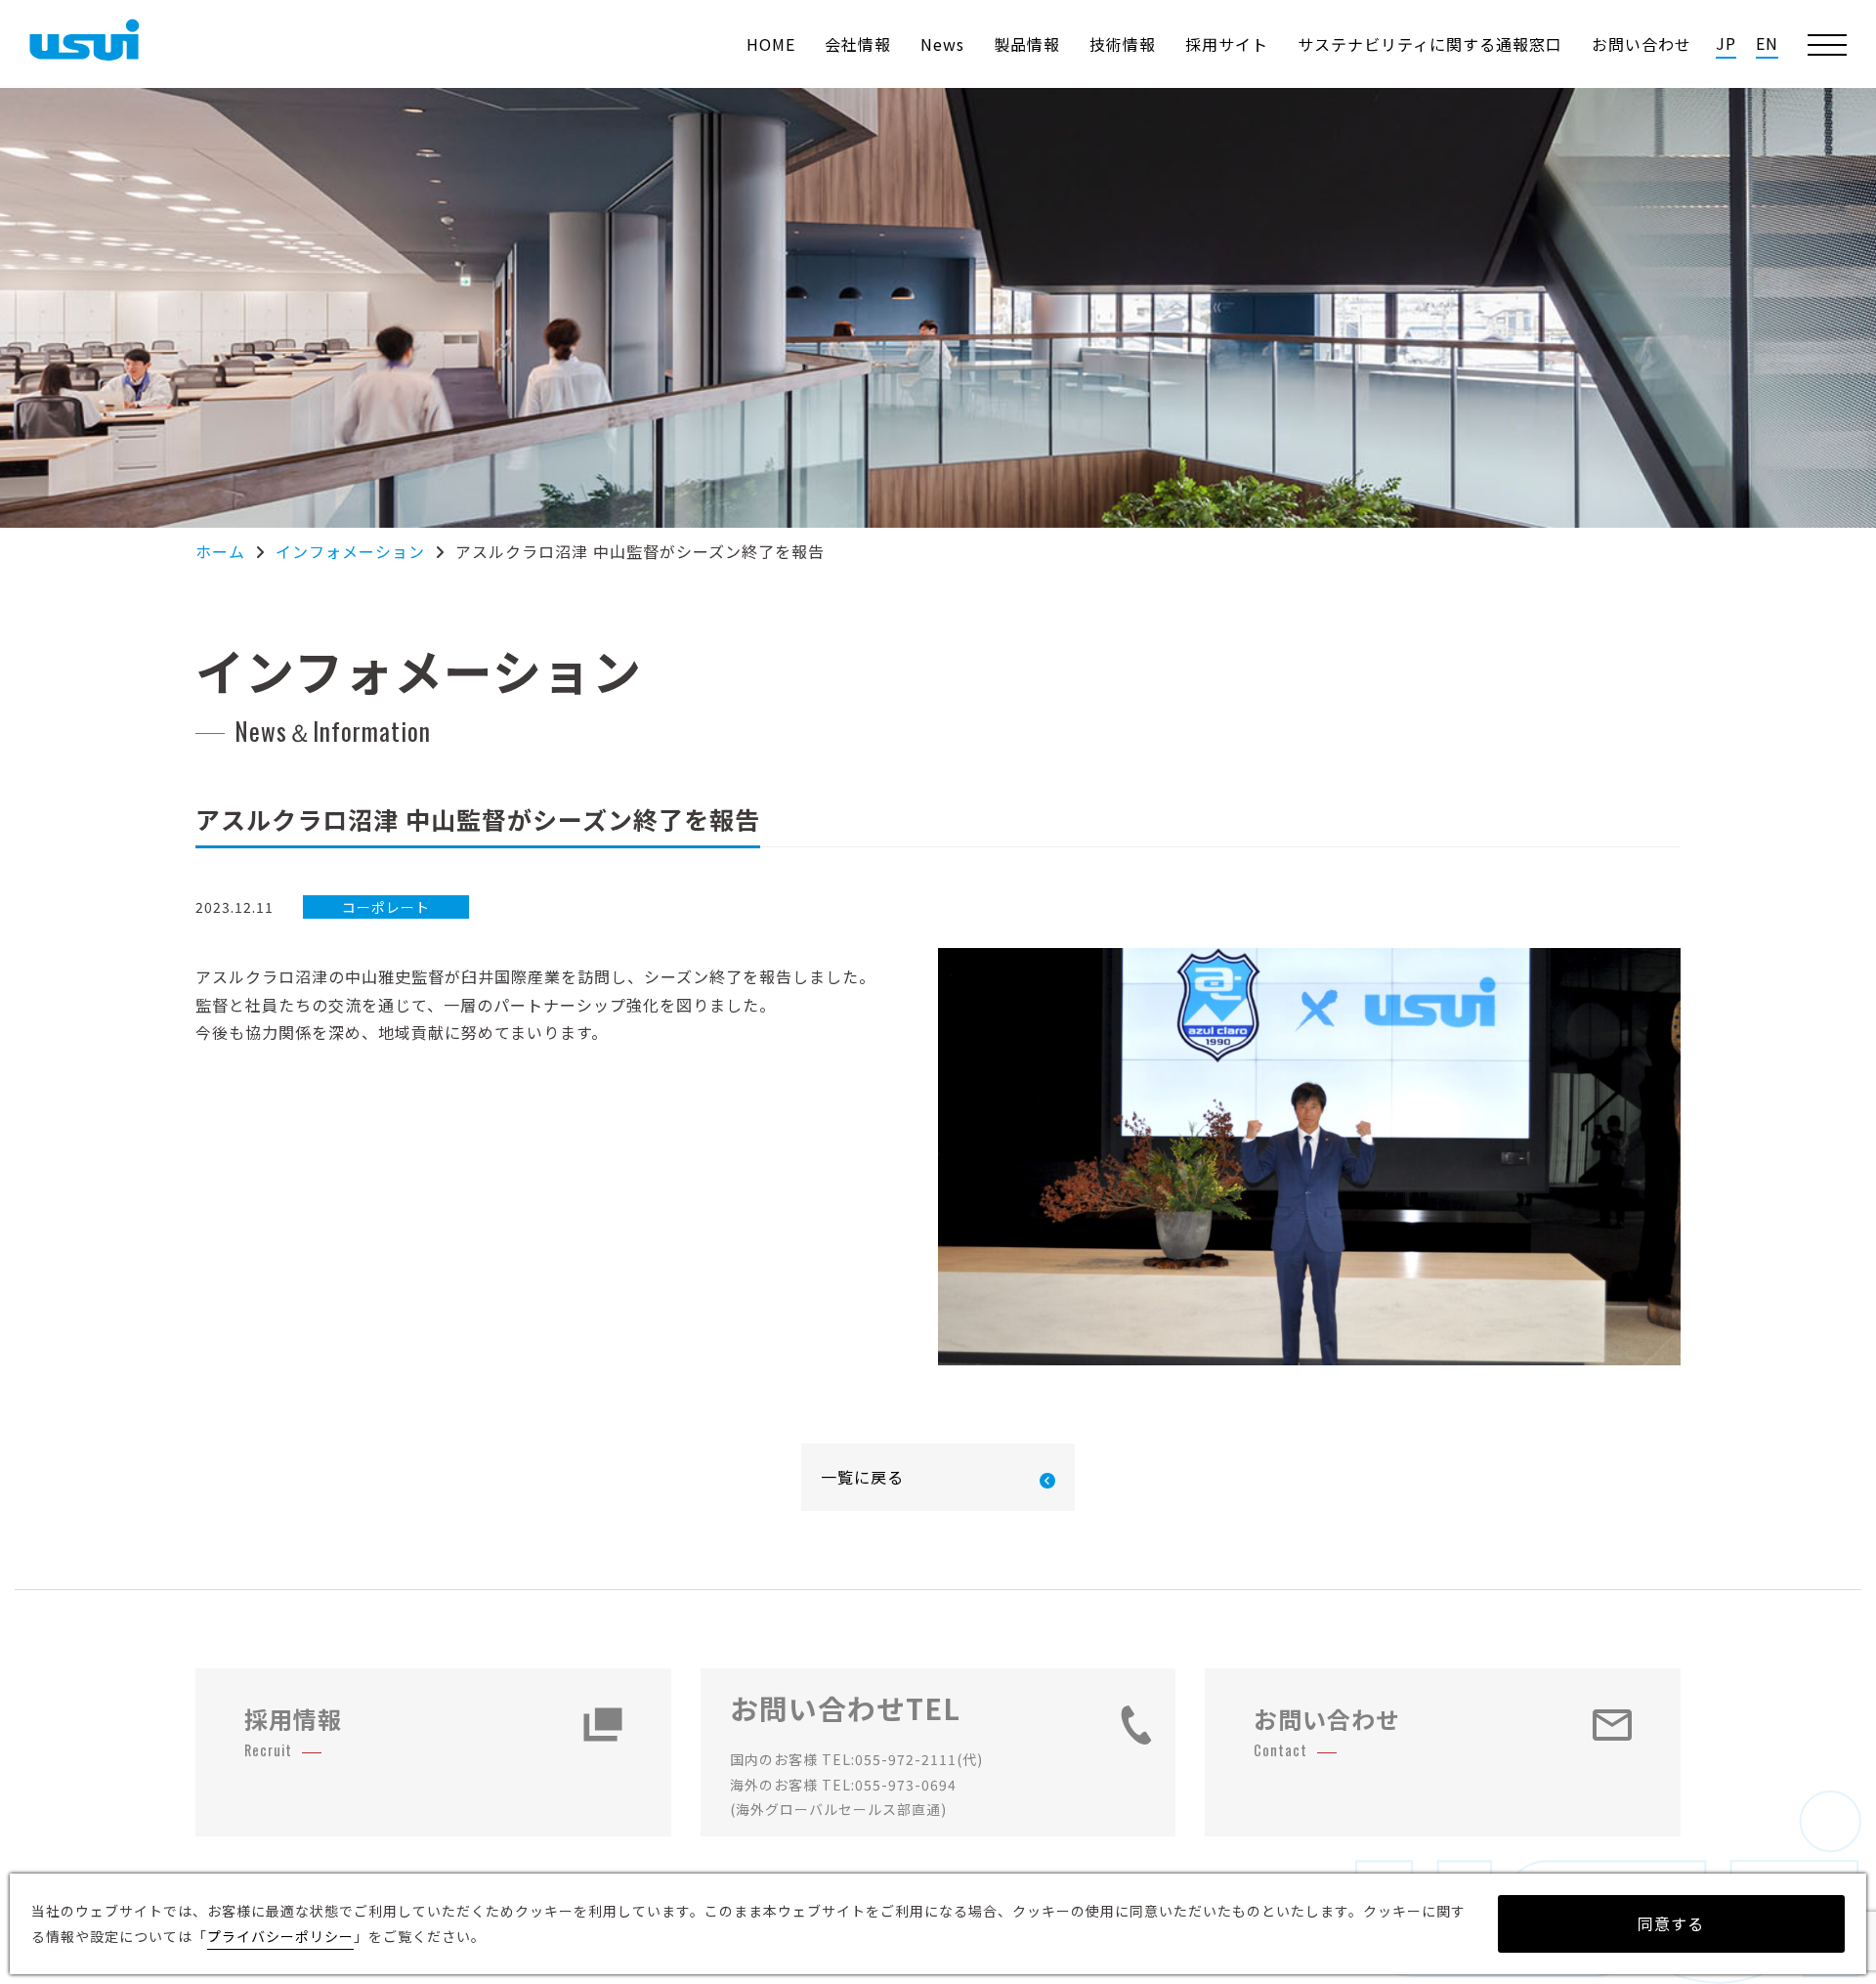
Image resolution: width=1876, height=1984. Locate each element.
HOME (771, 44)
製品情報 (1027, 44)
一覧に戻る (862, 1477)
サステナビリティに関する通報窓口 (1430, 44)
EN (1767, 43)
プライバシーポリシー (280, 1936)
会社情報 (858, 44)
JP (1726, 43)
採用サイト (1227, 44)
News (942, 44)
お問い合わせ (1641, 44)
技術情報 (1123, 44)
